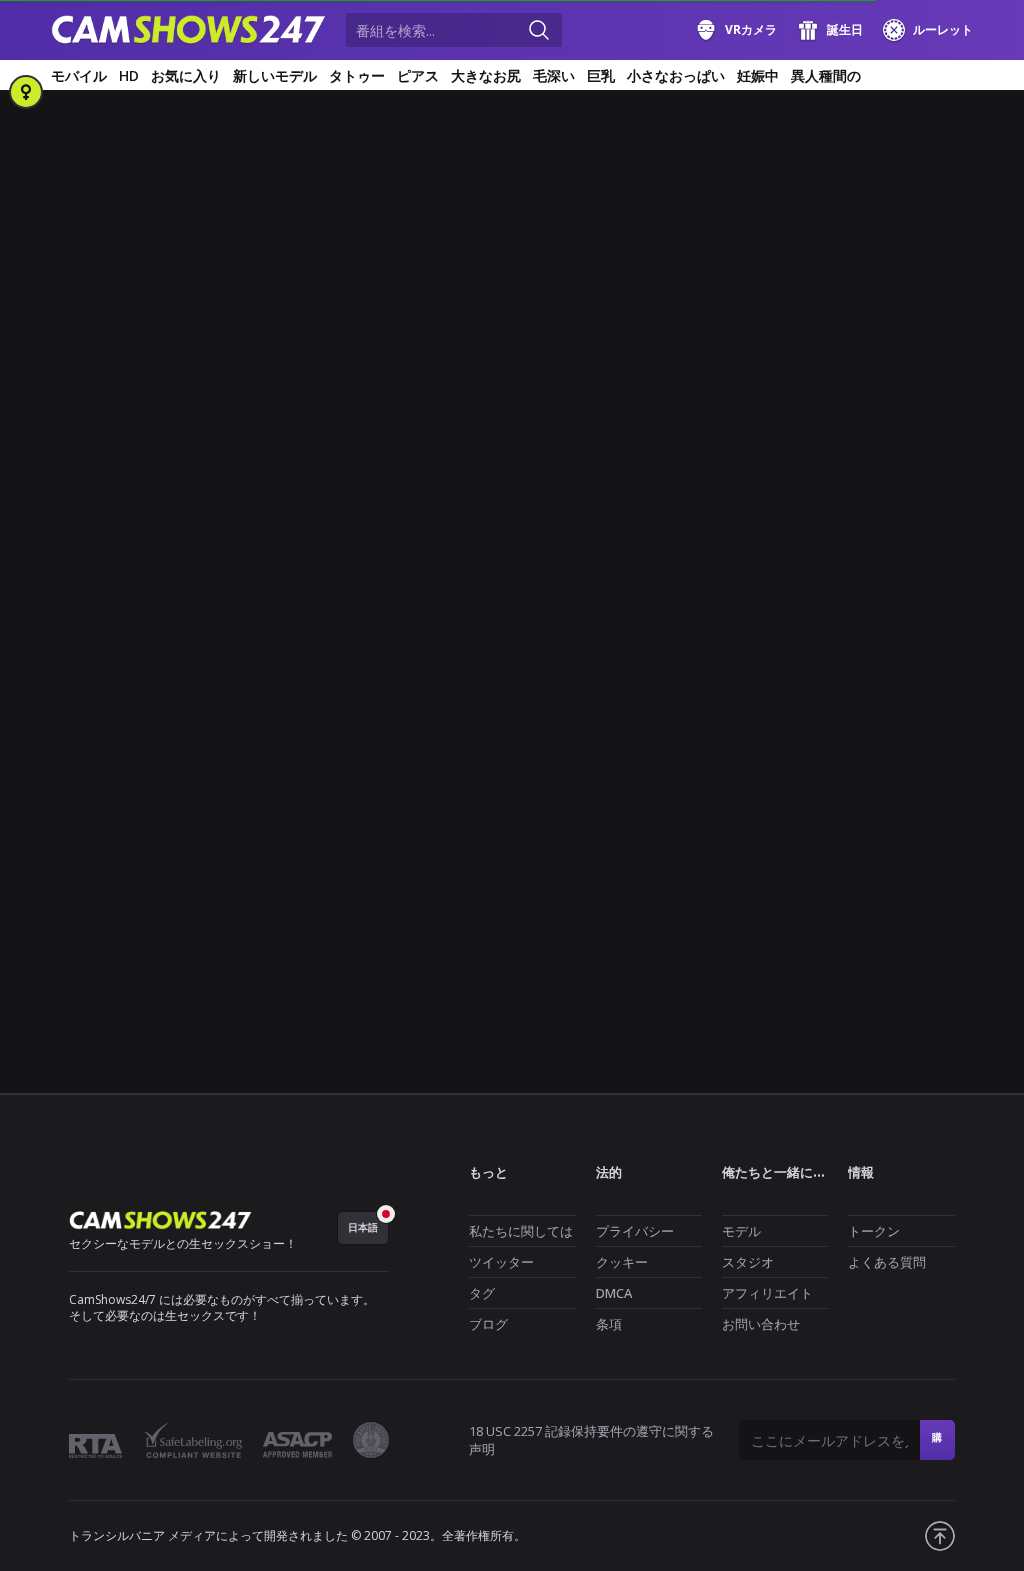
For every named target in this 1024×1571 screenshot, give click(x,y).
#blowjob (501, 631)
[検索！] (539, 30)
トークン (874, 1231)
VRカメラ (751, 29)
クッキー (622, 1262)
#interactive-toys (397, 664)
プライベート (613, 567)
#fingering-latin (106, 664)
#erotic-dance (781, 631)
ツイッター (501, 1262)
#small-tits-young (642, 763)
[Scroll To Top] (940, 1536)
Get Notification (398, 446)
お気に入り (186, 75)
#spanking (747, 763)
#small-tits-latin (520, 763)
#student (827, 763)
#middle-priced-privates (129, 697)
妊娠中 (758, 75)
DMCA (614, 1293)
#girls (77, 631)
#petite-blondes (331, 730)
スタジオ (748, 1262)
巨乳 (601, 75)
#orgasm (169, 730)
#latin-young (728, 664)
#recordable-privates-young (830, 730)
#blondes (306, 631)
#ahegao (143, 631)
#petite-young (539, 730)
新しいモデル (275, 75)
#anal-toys (224, 631)
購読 (937, 1445)
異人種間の (826, 75)
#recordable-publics (117, 763)
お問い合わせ (761, 1324)
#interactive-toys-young (540, 664)
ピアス (418, 75)
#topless (902, 763)
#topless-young (210, 796)
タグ (482, 1293)
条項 (609, 1324)
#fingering (876, 631)
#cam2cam (584, 631)
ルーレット (943, 29)
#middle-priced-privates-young (501, 697)
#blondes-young (403, 631)
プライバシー (635, 1231)
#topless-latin (100, 796)
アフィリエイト (767, 1293)
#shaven (222, 763)
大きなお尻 (486, 75)
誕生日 (845, 29)
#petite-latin (437, 730)
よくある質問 (887, 1262)
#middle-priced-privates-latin (305, 697)
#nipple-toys (848, 697)
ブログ (488, 1324)
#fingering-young (226, 664)
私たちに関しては (521, 1231)
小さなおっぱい (676, 75)
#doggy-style (678, 631)
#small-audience (317, 763)
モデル (741, 1231)
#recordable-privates (665, 730)
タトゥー (357, 75)
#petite (240, 730)
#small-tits (419, 763)
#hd (312, 664)
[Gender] (26, 92)
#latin (651, 664)
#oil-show (89, 730)
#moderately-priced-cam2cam (701, 697)
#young (301, 796)
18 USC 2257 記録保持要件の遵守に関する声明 (591, 1440)
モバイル (79, 75)
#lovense (815, 664)
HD (129, 75)
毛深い (554, 75)
